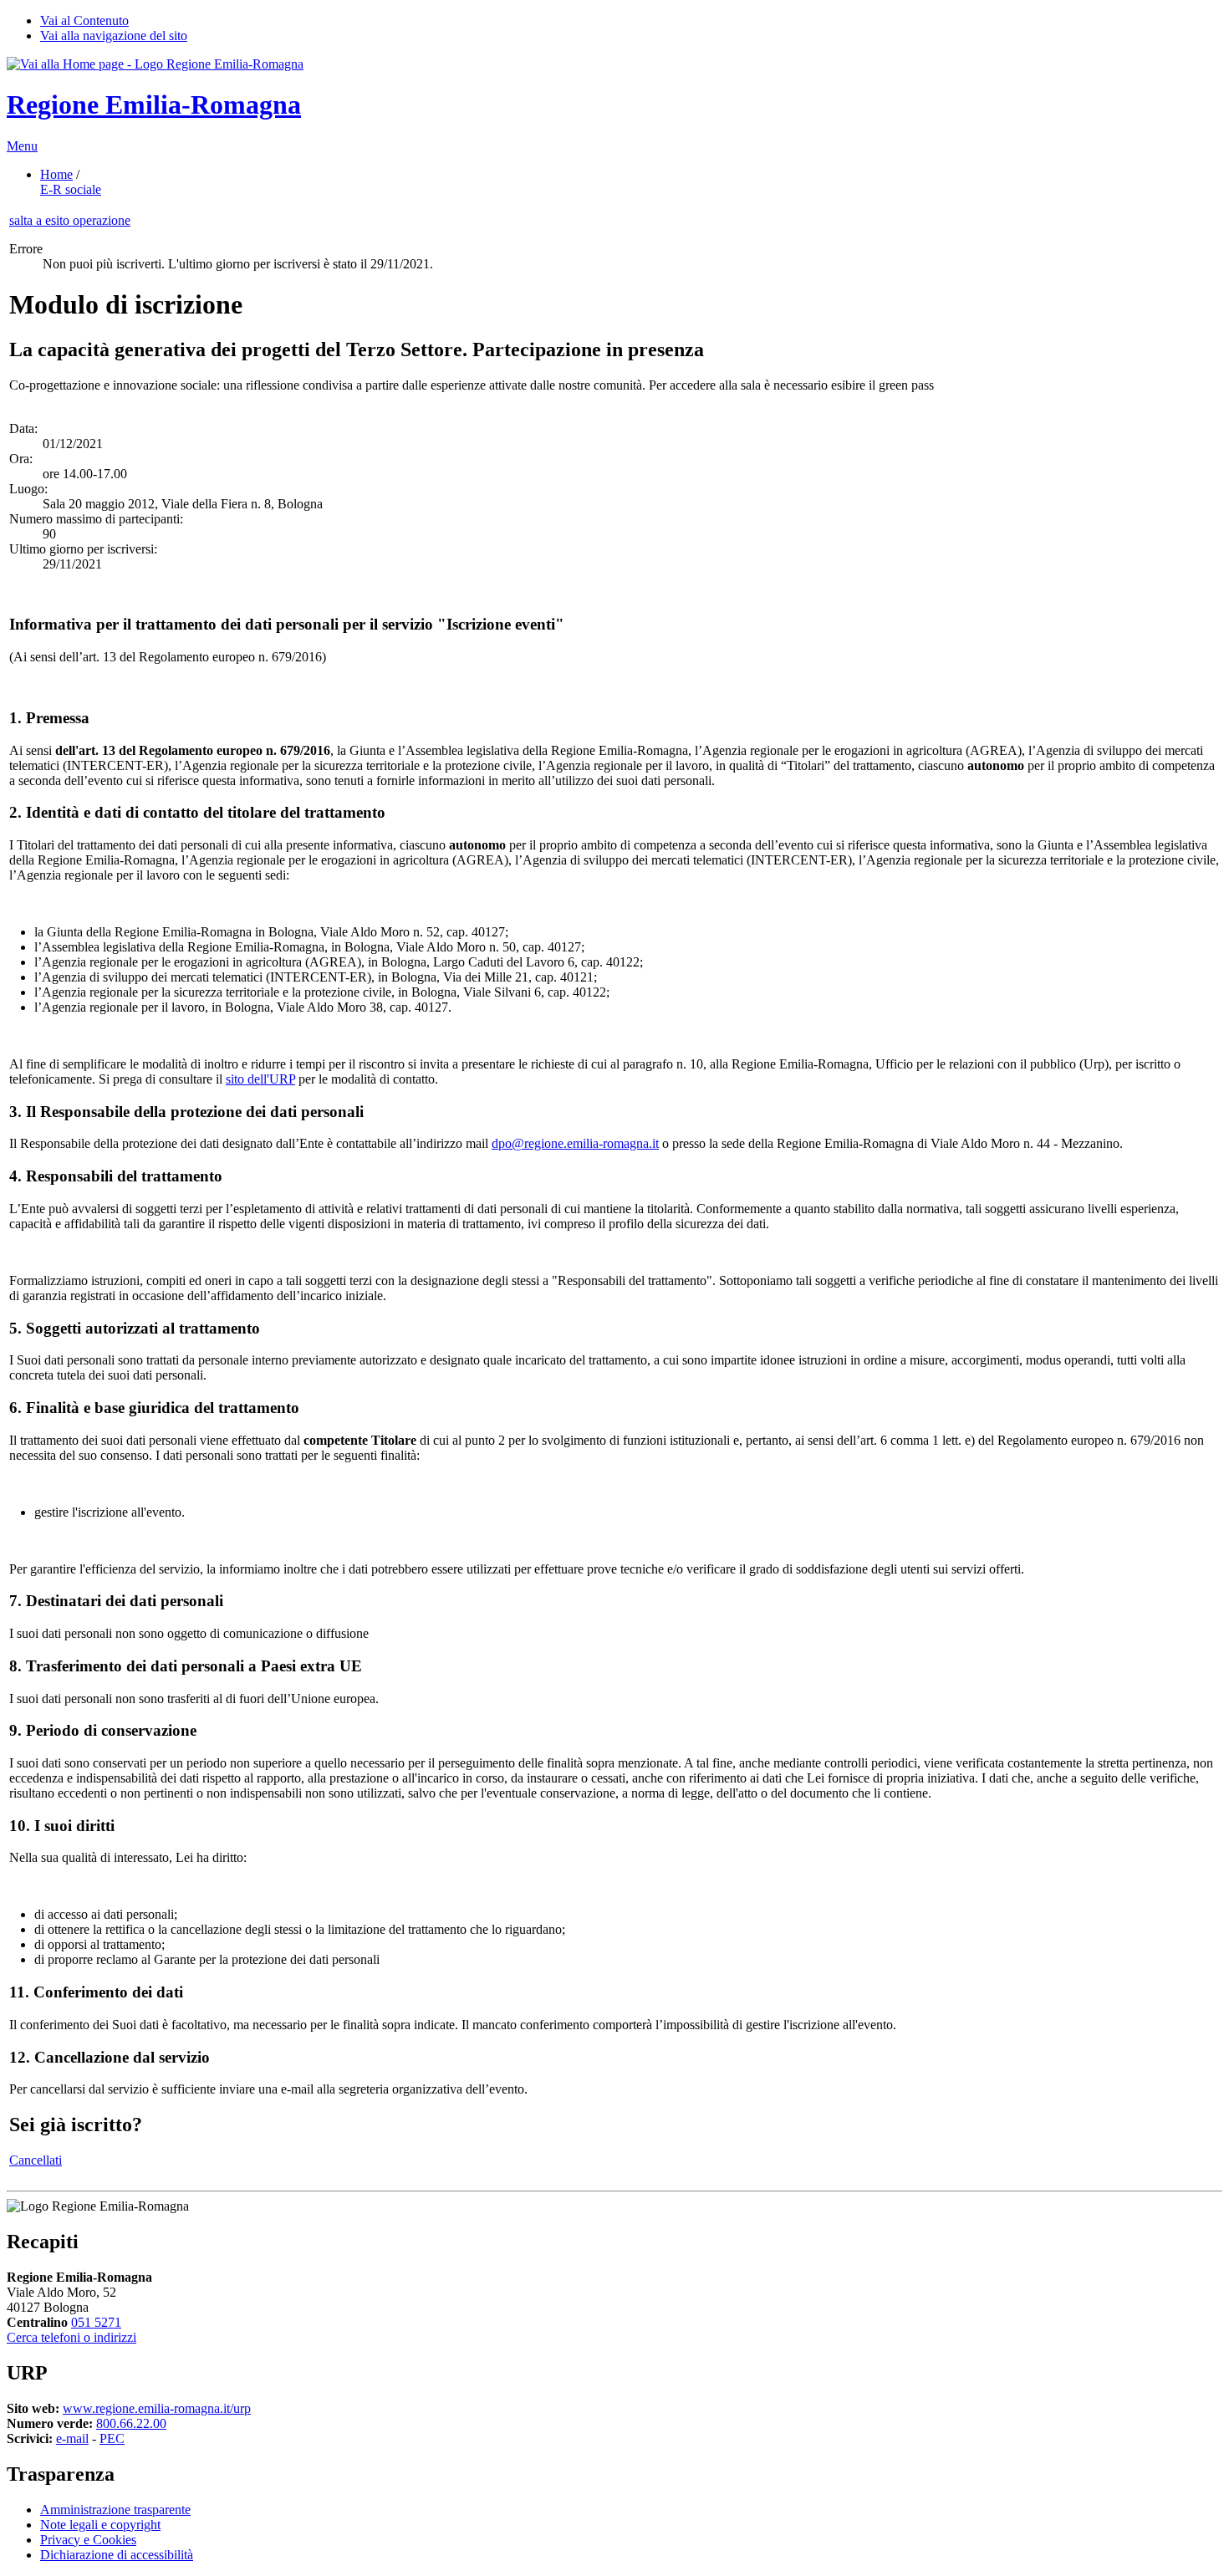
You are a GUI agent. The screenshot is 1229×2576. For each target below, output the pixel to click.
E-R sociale (71, 189)
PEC (112, 2438)
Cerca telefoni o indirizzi (71, 2337)
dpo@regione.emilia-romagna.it (575, 1143)
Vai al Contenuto (84, 20)
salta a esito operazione (70, 220)
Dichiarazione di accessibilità (117, 2555)
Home (56, 174)
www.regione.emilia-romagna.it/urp (157, 2408)
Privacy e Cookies (88, 2540)
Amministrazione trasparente (115, 2510)
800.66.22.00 (131, 2423)
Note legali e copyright (100, 2525)
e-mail (72, 2438)
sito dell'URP (260, 1079)
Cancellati (36, 2160)
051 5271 (96, 2322)
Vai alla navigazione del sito (114, 36)
